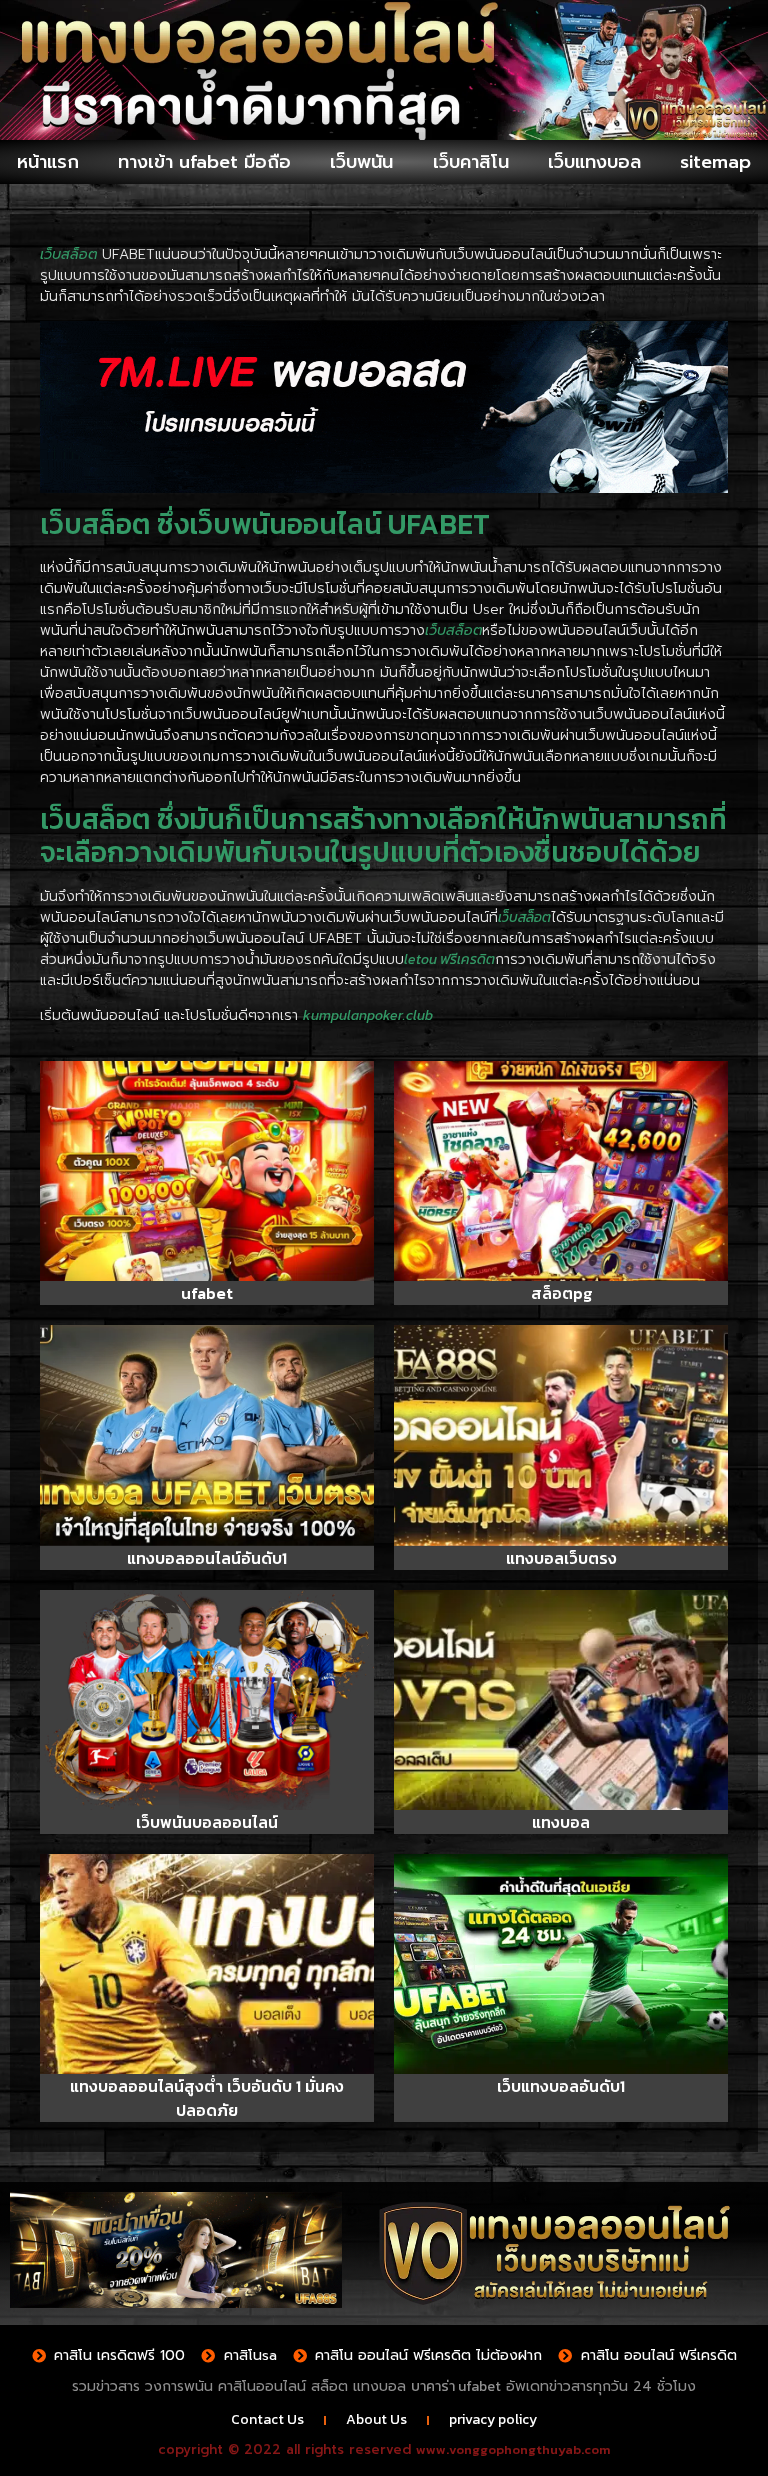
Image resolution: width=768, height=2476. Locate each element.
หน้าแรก (48, 162)
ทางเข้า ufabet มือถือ (204, 162)
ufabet (207, 1293)
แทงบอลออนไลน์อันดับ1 (207, 1558)
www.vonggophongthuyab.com (513, 2449)
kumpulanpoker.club (368, 1015)
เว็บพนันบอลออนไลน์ (207, 1822)
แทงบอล (561, 1822)
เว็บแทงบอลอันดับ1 (561, 2086)
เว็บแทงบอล (594, 162)
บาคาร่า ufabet (456, 2386)
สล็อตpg (561, 1293)
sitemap (715, 162)
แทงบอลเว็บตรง (561, 1558)
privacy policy (493, 2419)
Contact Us (267, 2419)
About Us (376, 2419)
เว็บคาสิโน (471, 162)
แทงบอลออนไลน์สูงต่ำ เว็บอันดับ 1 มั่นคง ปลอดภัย (207, 2098)
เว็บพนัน (361, 162)
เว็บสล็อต (524, 917)
